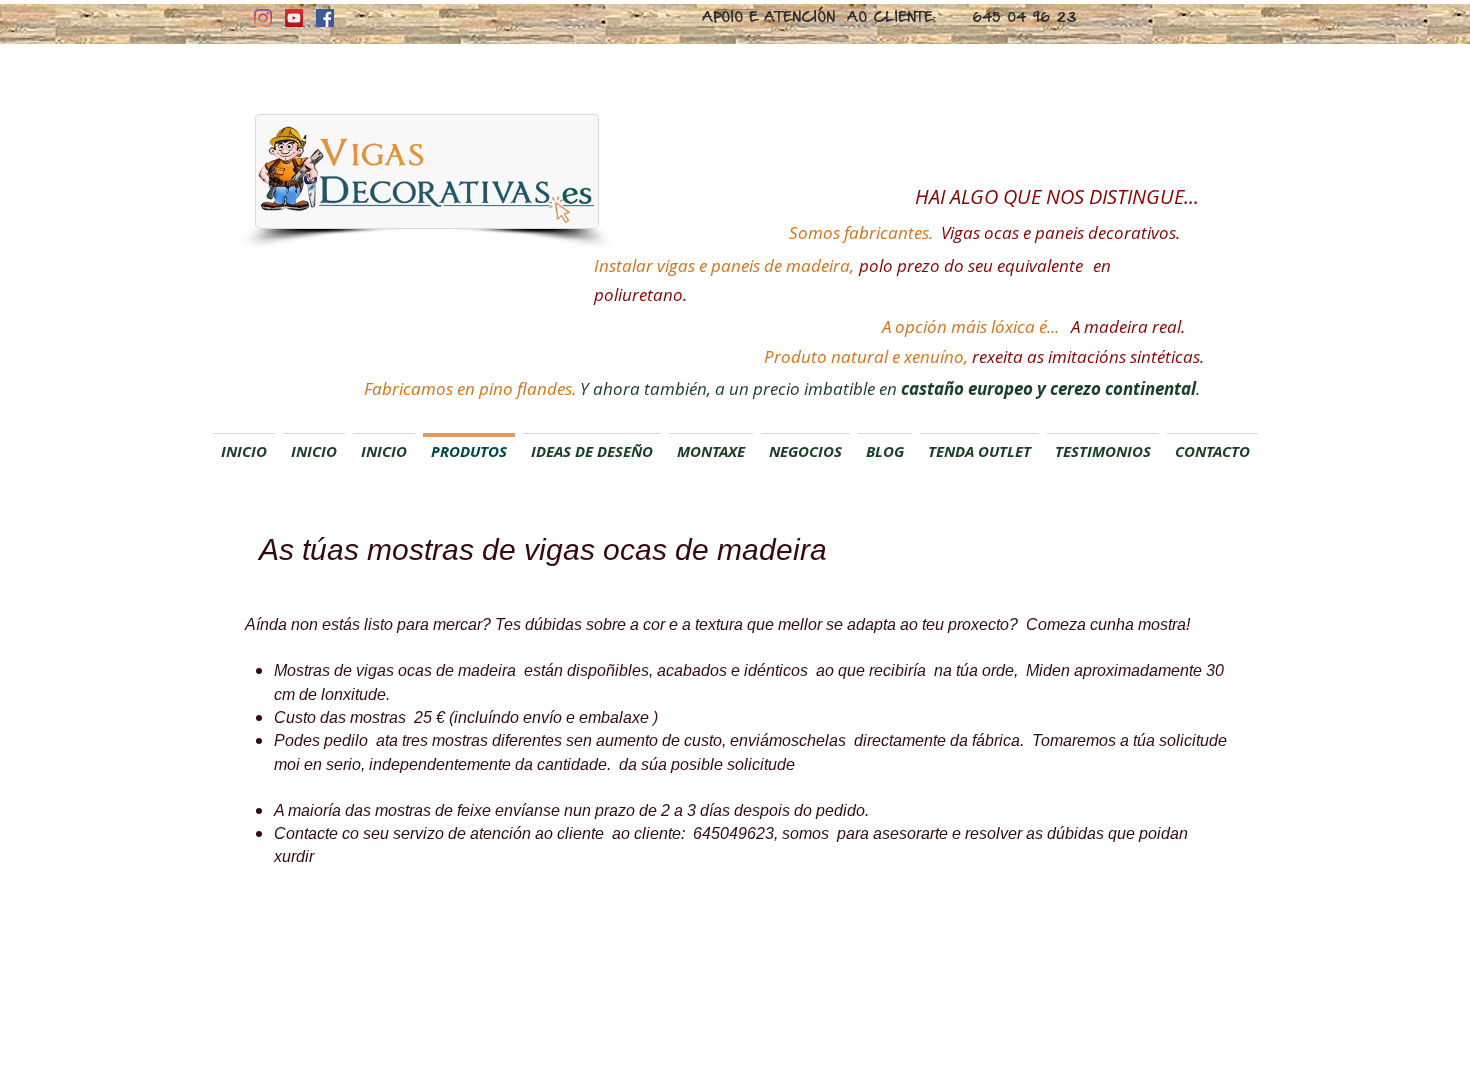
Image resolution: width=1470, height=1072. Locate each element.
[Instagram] (263, 18)
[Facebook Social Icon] (325, 18)
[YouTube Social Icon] (294, 18)
